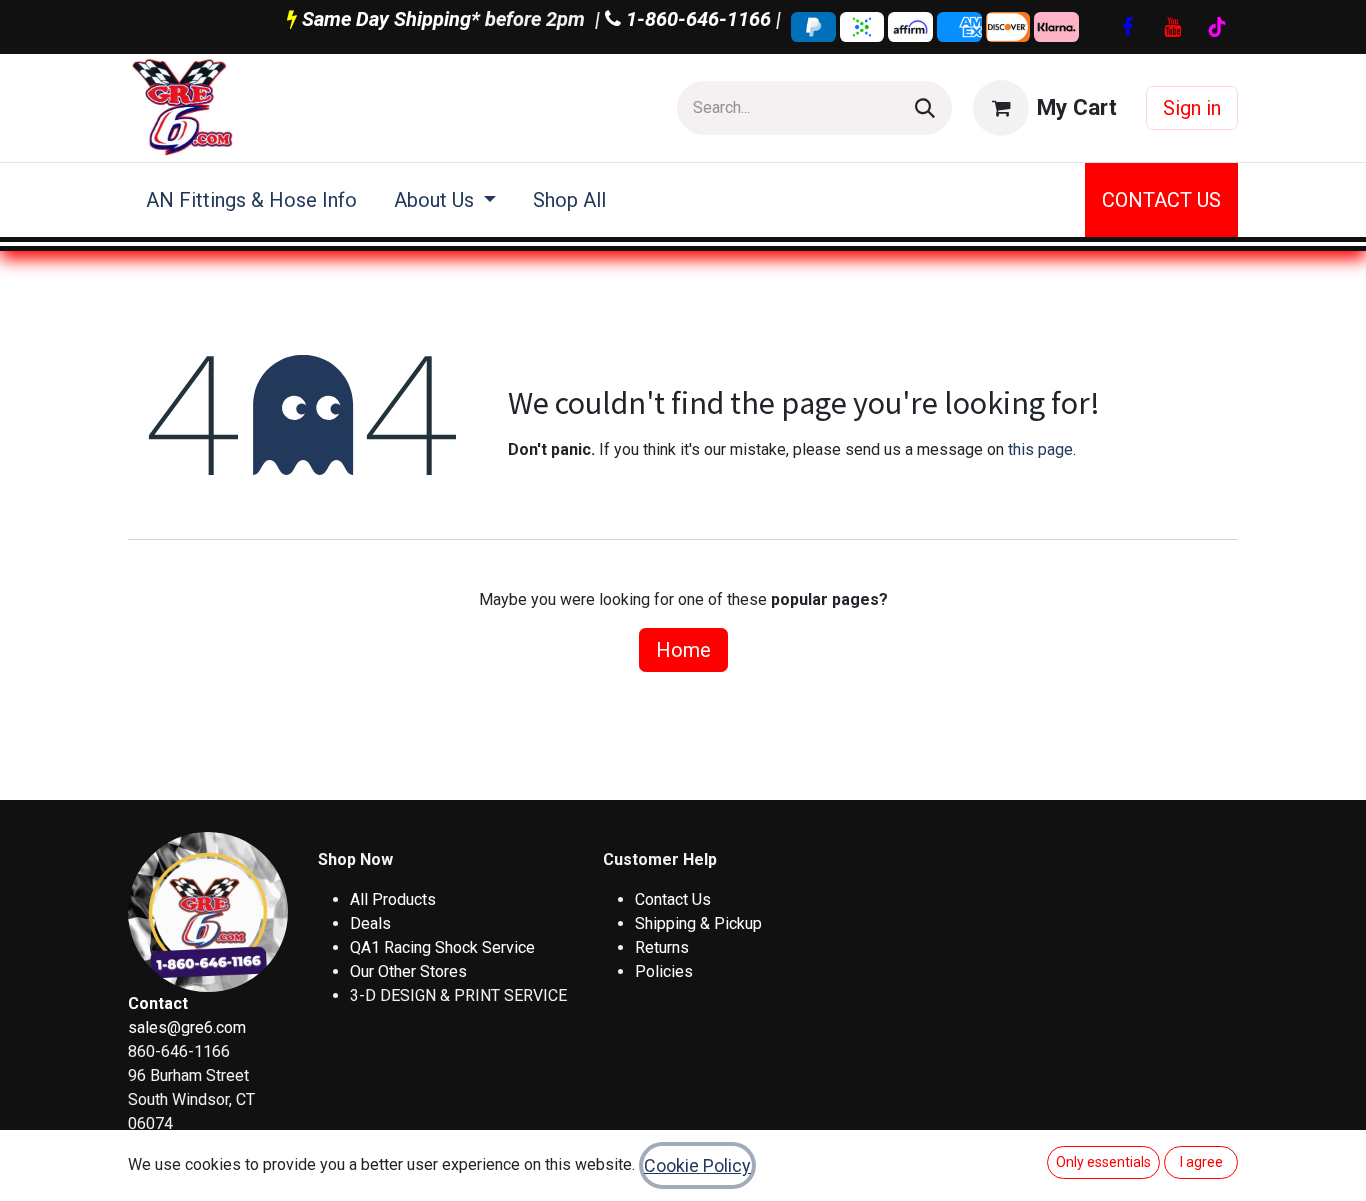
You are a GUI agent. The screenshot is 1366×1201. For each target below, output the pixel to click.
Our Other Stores (408, 971)
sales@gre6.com (187, 1027)
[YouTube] (1172, 27)
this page (1040, 449)
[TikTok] (1217, 27)
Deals (370, 923)
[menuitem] (252, 200)
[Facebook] (1127, 27)
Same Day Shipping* (391, 19)
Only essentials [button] (1103, 1162)
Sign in (1192, 108)
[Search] (925, 108)
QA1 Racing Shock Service (442, 947)
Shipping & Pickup (698, 923)
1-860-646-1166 (696, 19)
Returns (662, 947)
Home (683, 650)
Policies (664, 971)
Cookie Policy (697, 1165)
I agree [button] (1201, 1162)
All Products (393, 899)
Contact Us (673, 899)
